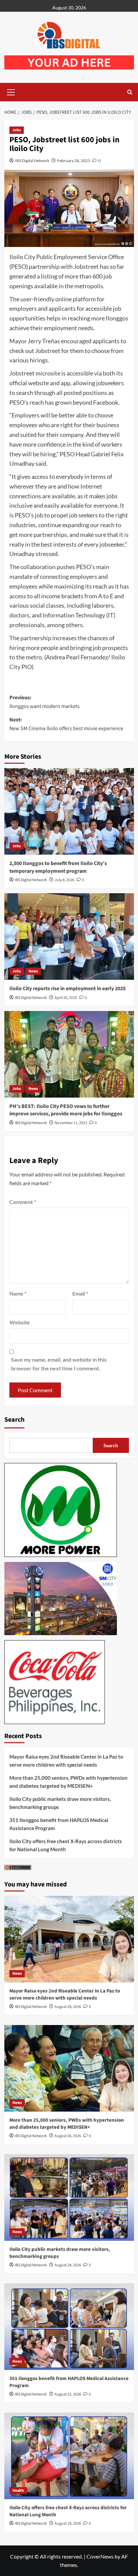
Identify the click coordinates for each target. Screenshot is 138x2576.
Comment (23, 1202)
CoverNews (100, 2556)
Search (14, 1420)
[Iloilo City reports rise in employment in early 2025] (69, 937)
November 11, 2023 (71, 1123)
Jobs (17, 130)
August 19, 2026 (68, 2523)
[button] (11, 91)
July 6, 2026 (64, 880)
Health (18, 2491)
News (33, 971)
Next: (66, 724)
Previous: (45, 702)
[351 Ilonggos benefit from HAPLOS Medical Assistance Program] (69, 2327)
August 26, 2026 (68, 2136)
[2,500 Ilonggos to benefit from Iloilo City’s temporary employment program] (69, 811)
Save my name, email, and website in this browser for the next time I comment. (59, 1364)
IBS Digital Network (32, 161)
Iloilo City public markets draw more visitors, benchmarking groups (60, 1803)
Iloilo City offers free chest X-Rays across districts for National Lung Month (66, 1845)
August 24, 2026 (68, 2265)
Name (18, 1293)
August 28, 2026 (68, 2007)
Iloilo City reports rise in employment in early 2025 (67, 989)
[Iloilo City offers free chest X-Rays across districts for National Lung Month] (69, 2456)
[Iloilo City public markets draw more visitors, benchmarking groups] (69, 2198)
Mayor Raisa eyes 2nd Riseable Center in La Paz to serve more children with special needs (66, 1761)
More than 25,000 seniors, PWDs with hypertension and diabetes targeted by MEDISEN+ (68, 1782)
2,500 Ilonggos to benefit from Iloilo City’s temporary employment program (58, 867)
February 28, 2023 (74, 161)
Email (80, 1293)
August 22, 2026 (68, 2394)
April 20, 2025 (66, 998)
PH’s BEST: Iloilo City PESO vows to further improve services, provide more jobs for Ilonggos (66, 1110)
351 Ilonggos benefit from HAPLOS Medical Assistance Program (59, 1824)
